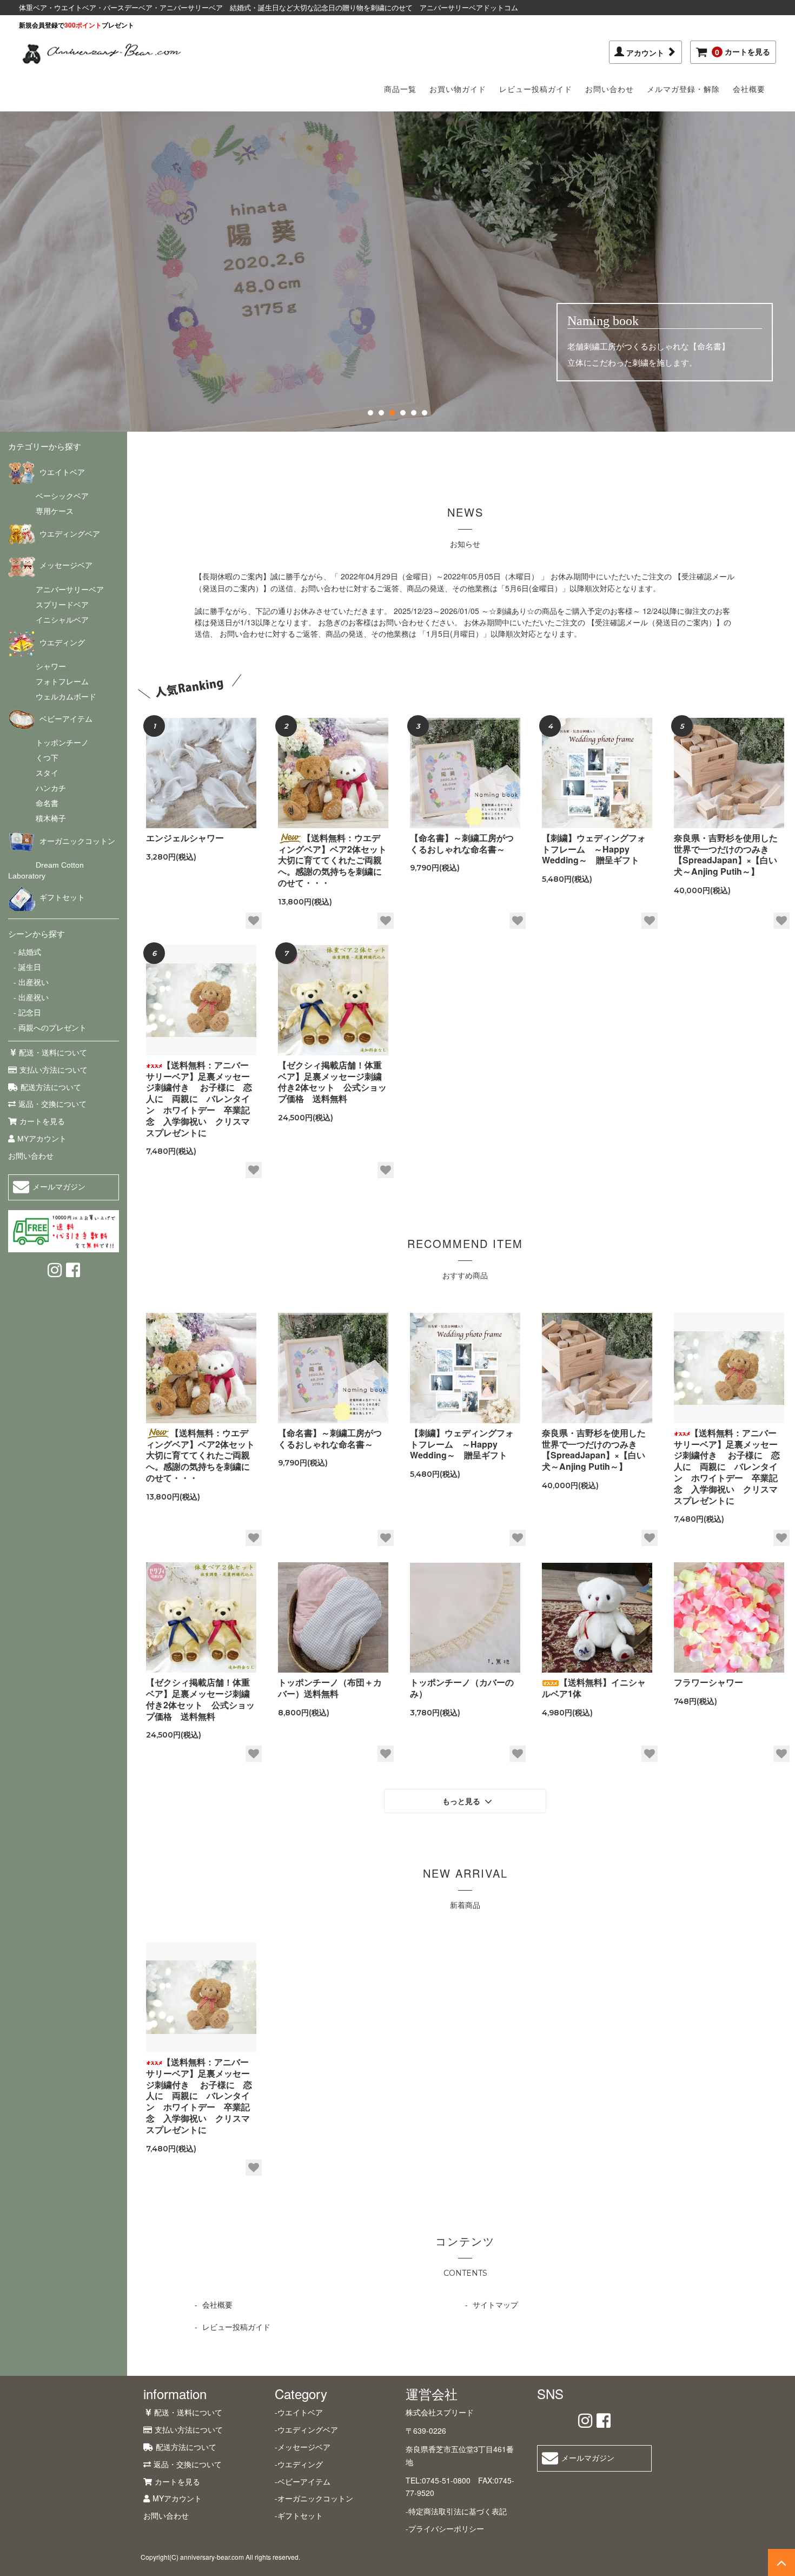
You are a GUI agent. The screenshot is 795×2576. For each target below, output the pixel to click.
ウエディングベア (70, 534)
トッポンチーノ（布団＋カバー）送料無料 (330, 1688)
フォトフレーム (62, 682)
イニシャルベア (62, 620)
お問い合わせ (609, 89)
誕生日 (29, 967)
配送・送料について (53, 1053)
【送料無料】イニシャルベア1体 (594, 1688)
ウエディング (62, 643)
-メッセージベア (303, 2447)
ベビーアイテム (66, 719)
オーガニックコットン (77, 841)
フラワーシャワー (708, 1683)
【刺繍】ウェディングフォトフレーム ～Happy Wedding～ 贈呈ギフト (595, 849)
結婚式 (29, 952)
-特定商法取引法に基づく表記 (456, 2511)
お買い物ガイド (458, 89)
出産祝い (32, 982)
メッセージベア (66, 565)
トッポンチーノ (62, 743)
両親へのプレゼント (51, 1028)
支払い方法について (54, 1070)
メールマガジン (59, 1187)
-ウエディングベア (306, 2429)
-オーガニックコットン (314, 2498)
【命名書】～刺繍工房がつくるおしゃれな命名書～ (462, 844)
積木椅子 (51, 818)
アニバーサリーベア (70, 590)
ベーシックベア (62, 496)
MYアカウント (42, 1139)
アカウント (646, 52)
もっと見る (462, 1801)
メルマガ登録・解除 (683, 89)
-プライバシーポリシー (445, 2528)
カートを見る (743, 52)
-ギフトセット (299, 2515)
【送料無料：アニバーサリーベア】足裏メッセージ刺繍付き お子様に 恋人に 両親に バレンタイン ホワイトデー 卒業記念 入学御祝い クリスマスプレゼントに (199, 1099)
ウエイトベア (62, 472)
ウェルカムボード (66, 697)
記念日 (29, 1013)
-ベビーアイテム (303, 2481)
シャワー (51, 666)
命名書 (47, 803)
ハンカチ (51, 788)
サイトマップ (495, 2304)
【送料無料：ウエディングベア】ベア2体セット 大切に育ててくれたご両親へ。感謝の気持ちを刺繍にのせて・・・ (333, 861)
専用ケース (55, 511)
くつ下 (47, 758)
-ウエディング (299, 2464)
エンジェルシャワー (185, 838)
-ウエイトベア (299, 2412)
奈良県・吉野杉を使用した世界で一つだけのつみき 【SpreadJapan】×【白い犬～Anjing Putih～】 (726, 855)
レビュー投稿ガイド (536, 89)
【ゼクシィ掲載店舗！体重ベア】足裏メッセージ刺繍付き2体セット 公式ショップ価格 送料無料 (332, 1082)
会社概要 (749, 89)
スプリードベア (62, 605)
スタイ (47, 773)
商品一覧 (400, 89)
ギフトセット (62, 897)
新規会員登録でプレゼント (77, 25)
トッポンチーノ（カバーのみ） (462, 1688)
